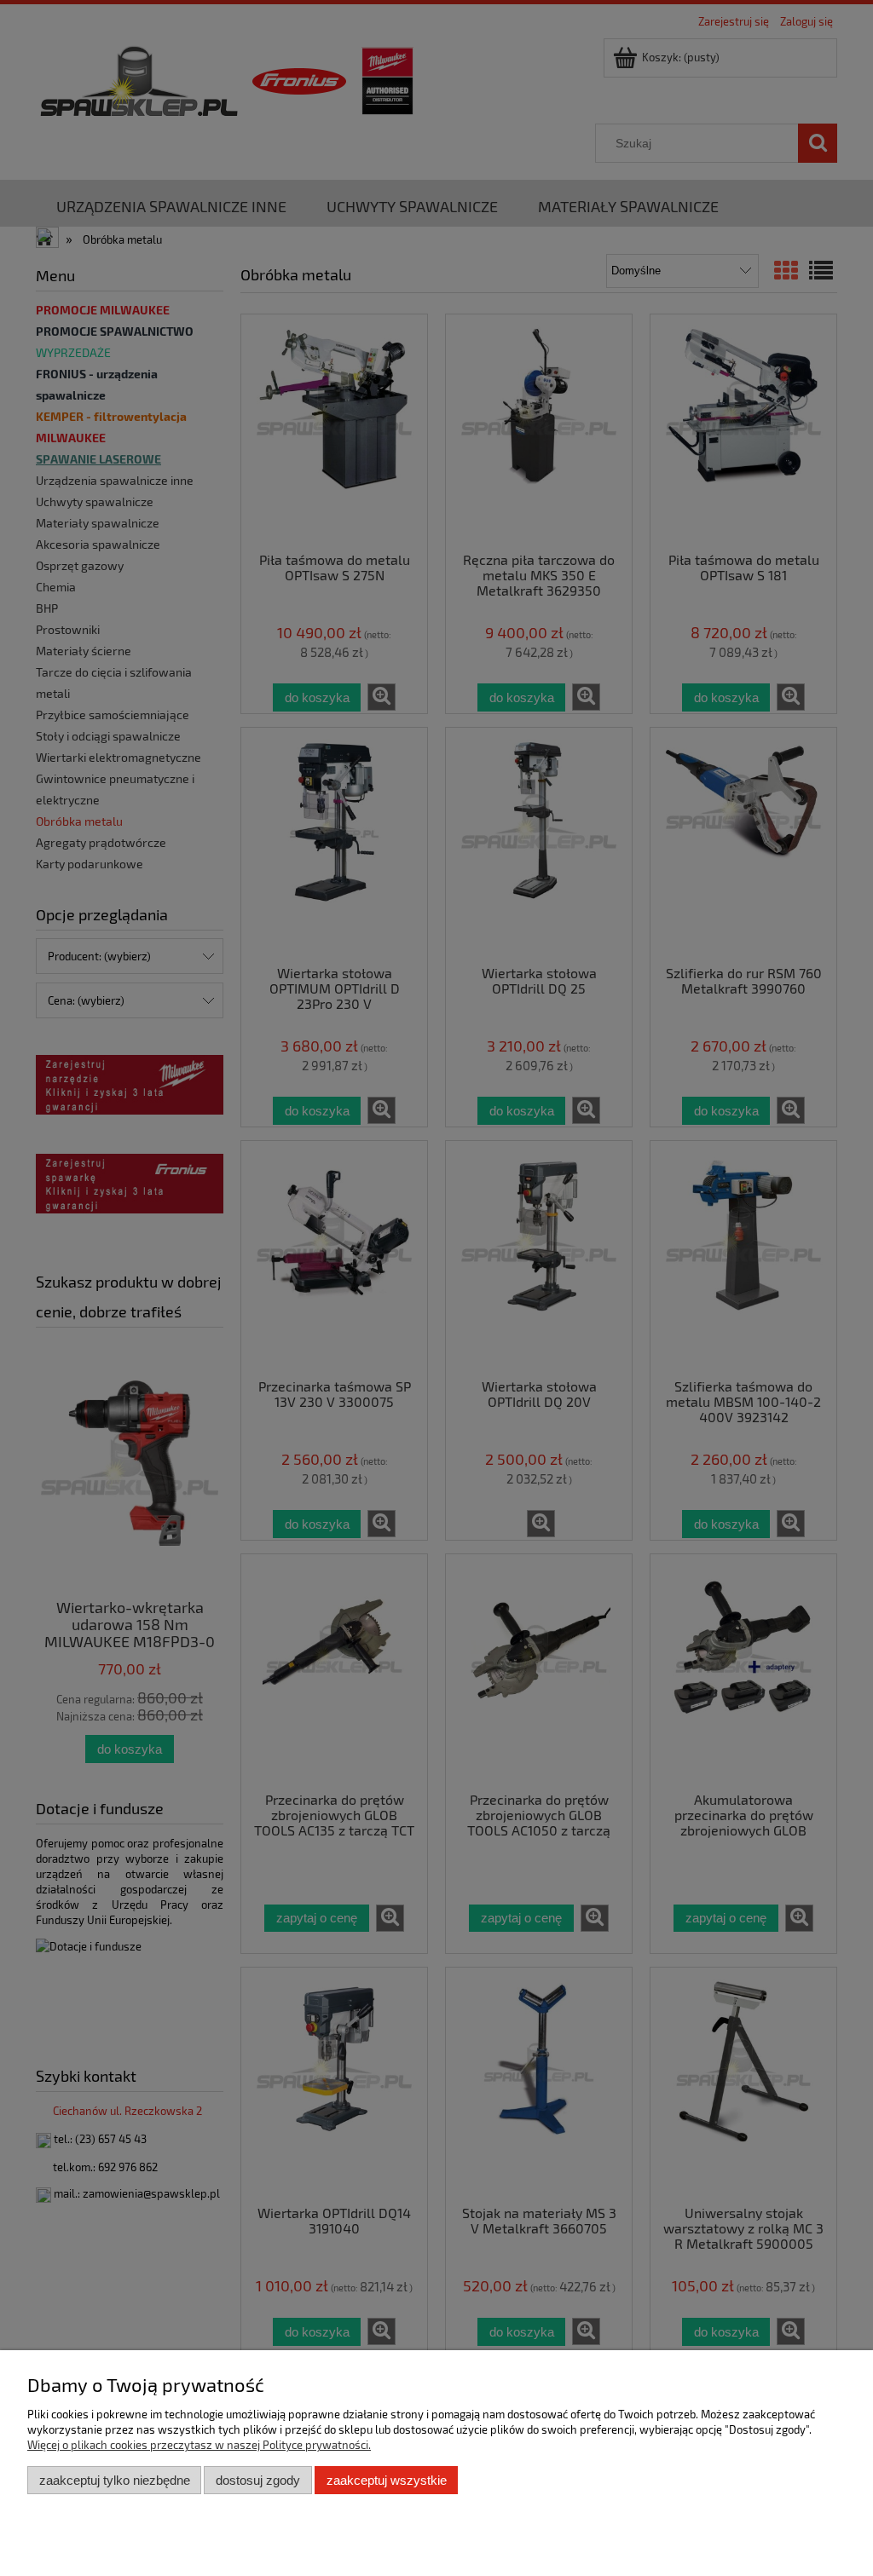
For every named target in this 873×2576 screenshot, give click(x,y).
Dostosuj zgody (258, 2480)
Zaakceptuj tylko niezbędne (115, 2480)
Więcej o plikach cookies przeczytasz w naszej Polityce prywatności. (199, 2445)
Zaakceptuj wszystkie (387, 2480)
